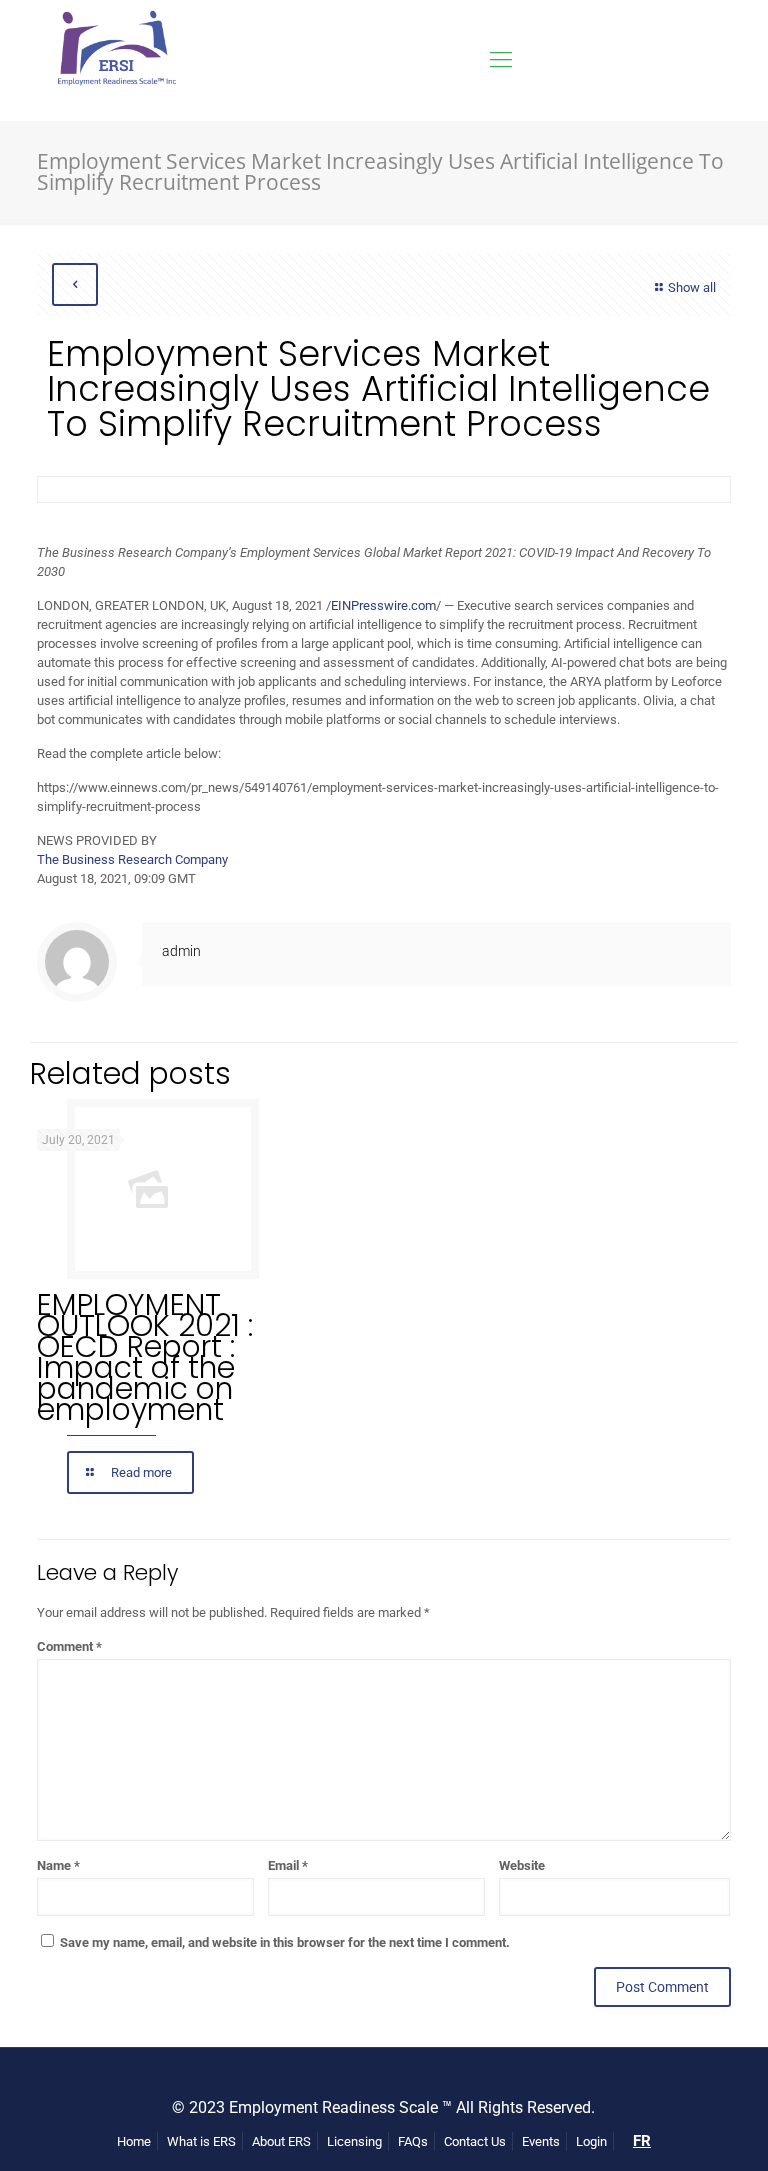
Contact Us (475, 2141)
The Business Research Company (132, 859)
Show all (692, 287)
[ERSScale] (114, 60)
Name (58, 1865)
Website (522, 1865)
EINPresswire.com (383, 605)
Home (134, 2141)
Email (288, 1865)
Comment (69, 1646)
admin (181, 951)
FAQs (413, 2141)
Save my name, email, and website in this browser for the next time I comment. (285, 1942)
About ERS (281, 2141)
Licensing (354, 2141)
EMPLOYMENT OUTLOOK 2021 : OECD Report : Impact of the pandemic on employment (145, 1357)
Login (591, 2141)
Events (541, 2141)
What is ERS (201, 2141)
